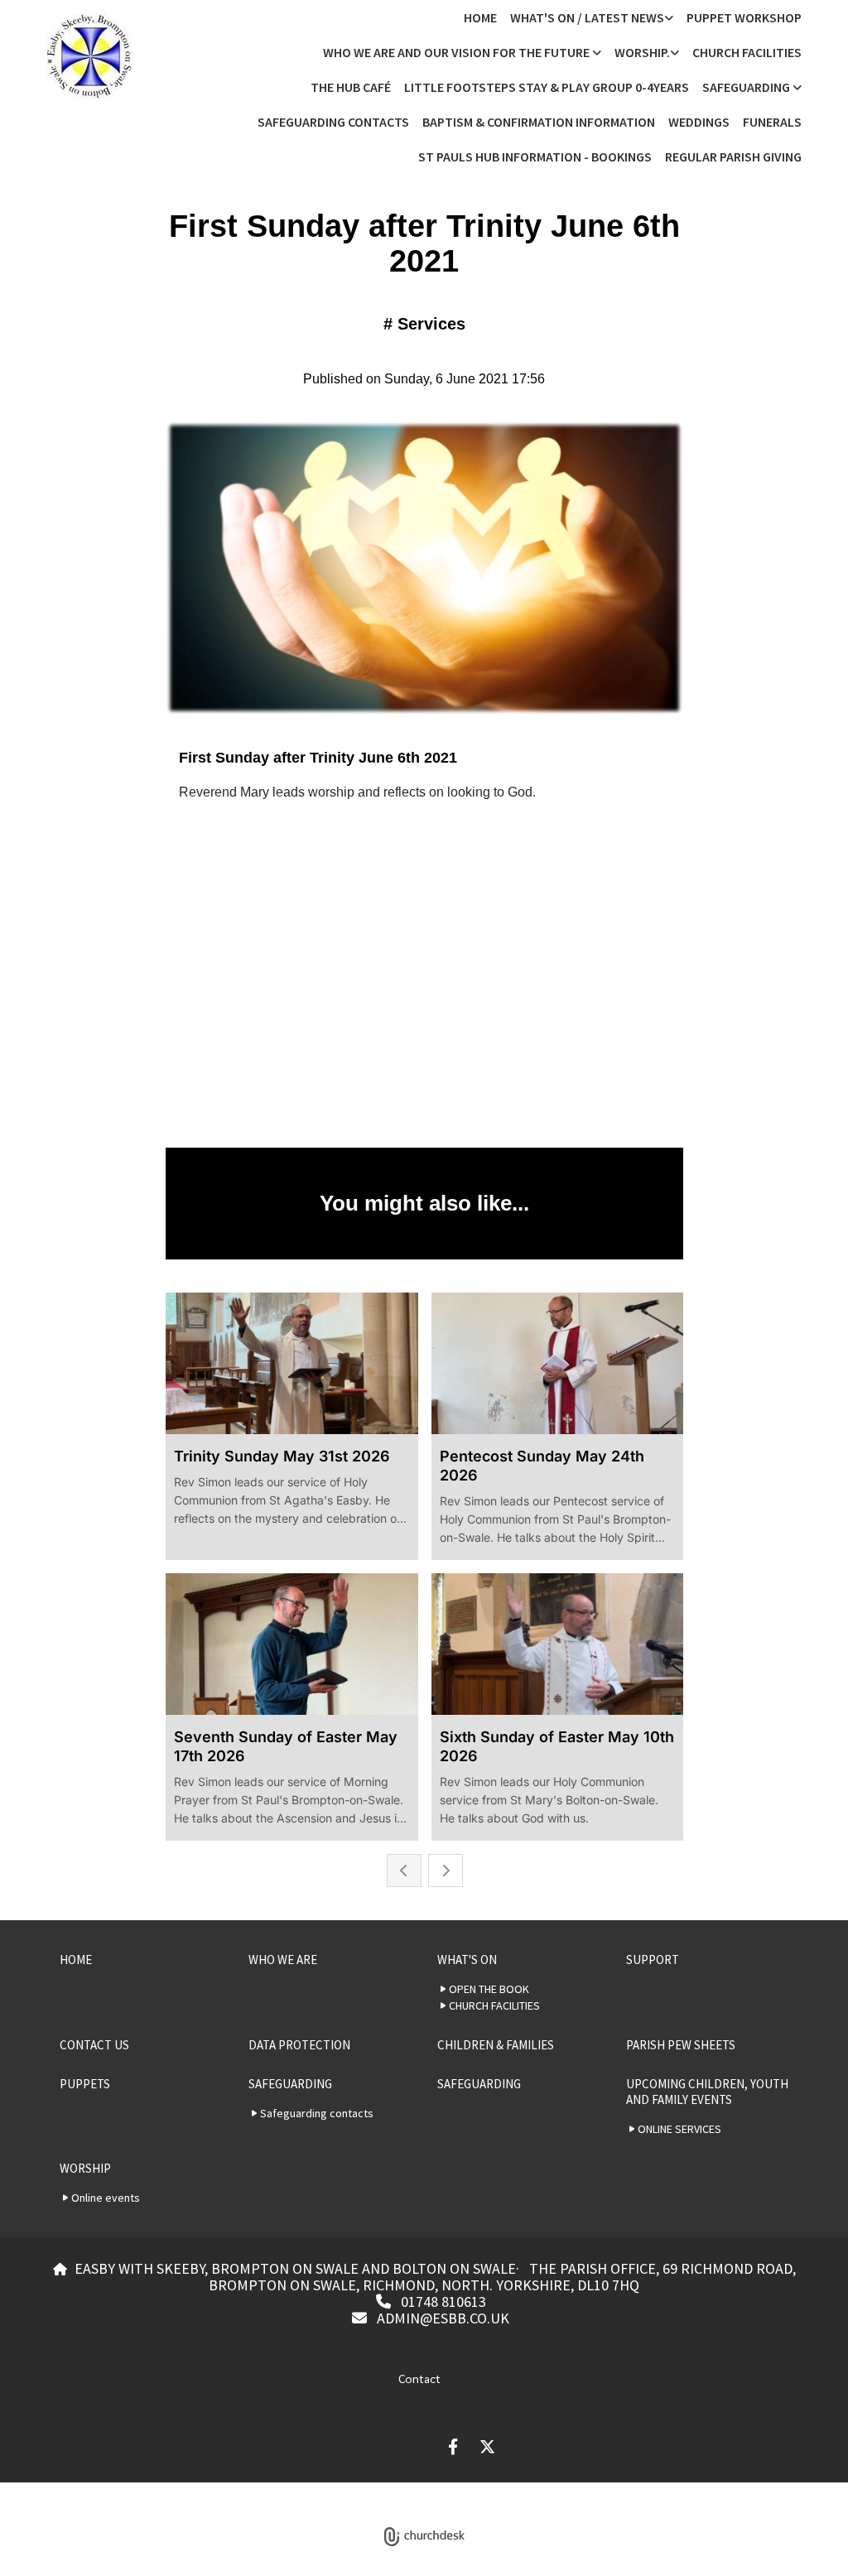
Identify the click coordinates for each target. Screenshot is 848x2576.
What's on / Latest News (587, 17)
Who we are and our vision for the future (458, 52)
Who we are (283, 1960)
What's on (467, 1960)
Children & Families (496, 2045)
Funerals (772, 122)
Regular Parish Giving (733, 156)
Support (653, 1960)
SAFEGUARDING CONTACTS (333, 122)
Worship (85, 2168)
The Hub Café (351, 87)
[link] (592, 17)
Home (480, 17)
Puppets (85, 2084)
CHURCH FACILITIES (747, 52)
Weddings (699, 122)
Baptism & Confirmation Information (539, 122)
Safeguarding (747, 87)
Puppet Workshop (744, 17)
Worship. (642, 52)
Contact (419, 2378)
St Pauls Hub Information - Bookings (535, 156)
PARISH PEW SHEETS (681, 2045)
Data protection (299, 2045)
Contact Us (94, 2045)
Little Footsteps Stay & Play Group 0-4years (547, 87)
